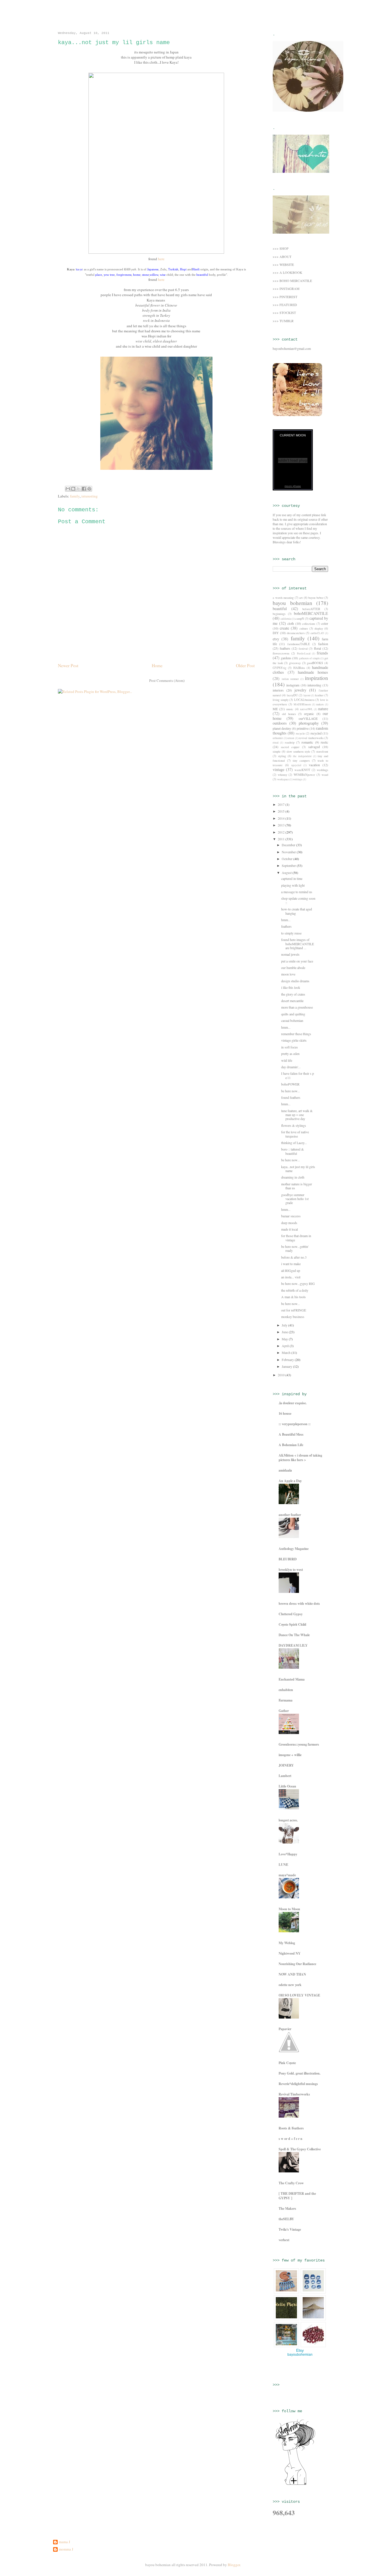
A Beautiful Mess (291, 1434)
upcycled (296, 765)
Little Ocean (287, 1786)
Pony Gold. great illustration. (300, 2073)
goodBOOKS (315, 663)
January (287, 1366)
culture (304, 628)
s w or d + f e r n (290, 2139)
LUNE (283, 1865)
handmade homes (313, 672)
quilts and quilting (293, 1014)
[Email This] (68, 489)
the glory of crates (293, 994)
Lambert (285, 1776)
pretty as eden (290, 1054)
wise (163, 275)
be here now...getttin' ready (295, 1248)
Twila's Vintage (290, 2229)
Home (157, 665)
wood (325, 775)
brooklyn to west (291, 1570)
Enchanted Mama (292, 1679)
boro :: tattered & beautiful (292, 1151)
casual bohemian (292, 1020)
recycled (316, 733)
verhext (284, 2240)
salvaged (314, 747)
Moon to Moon (289, 1909)
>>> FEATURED (285, 305)
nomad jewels (290, 954)
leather (319, 695)
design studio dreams (295, 981)
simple (277, 751)
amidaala (285, 1470)
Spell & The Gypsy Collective (300, 2149)
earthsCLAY (317, 633)
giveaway (295, 663)
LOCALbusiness (304, 700)
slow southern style (298, 751)
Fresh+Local (304, 653)
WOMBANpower (304, 775)
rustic (324, 742)
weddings (322, 770)
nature (323, 709)
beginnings (279, 614)
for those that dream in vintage (296, 1238)
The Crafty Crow (291, 2183)
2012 (282, 832)
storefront (322, 751)
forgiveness (124, 275)
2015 (282, 811)
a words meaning (283, 598)
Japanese (153, 269)
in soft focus (289, 1047)
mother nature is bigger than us (297, 1186)
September (289, 865)
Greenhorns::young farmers (299, 1744)
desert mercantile (292, 1001)
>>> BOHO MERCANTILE (292, 281)
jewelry (300, 690)
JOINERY (286, 1765)
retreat (291, 738)
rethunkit (278, 738)
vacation (314, 765)
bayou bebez (316, 598)
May (285, 1339)
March (287, 1352)
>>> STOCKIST (284, 313)
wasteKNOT (302, 770)
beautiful (202, 275)
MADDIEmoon (302, 704)
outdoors (280, 723)
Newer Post (68, 665)
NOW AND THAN (292, 1974)
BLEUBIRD (288, 1559)
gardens (286, 658)
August (287, 873)
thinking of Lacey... (294, 1143)
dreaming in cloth (293, 1177)
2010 (282, 1375)
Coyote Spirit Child (292, 1624)
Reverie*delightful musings (298, 2084)
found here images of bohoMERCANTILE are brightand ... (298, 944)
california (286, 619)
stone (146, 275)
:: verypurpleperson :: (295, 1424)
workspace (283, 779)
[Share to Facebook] (84, 489)
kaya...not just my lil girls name (298, 1169)
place (99, 275)
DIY (276, 633)
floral (317, 648)
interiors (278, 690)
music (290, 709)
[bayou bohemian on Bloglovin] (295, 2484)
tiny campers (301, 761)
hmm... (286, 920)
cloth (291, 623)
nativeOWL (306, 709)
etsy (276, 639)
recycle (300, 733)
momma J (66, 2549)
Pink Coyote (287, 2063)
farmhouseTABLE (299, 644)
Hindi (196, 269)
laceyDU (292, 695)
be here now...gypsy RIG (298, 1283)
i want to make (291, 1264)
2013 (282, 825)
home (137, 275)
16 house (285, 1413)
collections (309, 624)
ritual (276, 743)
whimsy (282, 775)
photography (309, 723)
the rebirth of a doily (295, 1290)
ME (275, 709)
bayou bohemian (66, 16)
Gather (284, 1711)
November (289, 852)
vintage (278, 769)
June (285, 1332)
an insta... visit (291, 1277)
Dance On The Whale (294, 1635)
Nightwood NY (290, 1953)
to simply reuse (291, 933)
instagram (293, 685)
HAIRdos (299, 668)
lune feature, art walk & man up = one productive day (297, 1115)
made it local (289, 1229)
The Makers (287, 2208)
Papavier (285, 2029)
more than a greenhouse (297, 1007)
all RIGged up (291, 1270)
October (288, 859)
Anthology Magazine (294, 1549)
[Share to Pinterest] (89, 489)
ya (81, 270)
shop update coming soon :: (298, 900)
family (75, 496)
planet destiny (282, 728)
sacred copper (290, 747)
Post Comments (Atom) (167, 680)
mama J (64, 2542)
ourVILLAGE (308, 718)
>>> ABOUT (282, 257)
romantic (307, 742)
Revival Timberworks (294, 2094)
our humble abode (293, 968)
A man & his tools (293, 1297)
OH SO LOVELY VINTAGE (299, 1995)
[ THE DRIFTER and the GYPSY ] (297, 2196)
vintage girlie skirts (294, 1040)
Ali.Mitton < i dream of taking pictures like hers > (300, 1458)
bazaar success (291, 1216)
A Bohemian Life (291, 1445)
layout (307, 695)
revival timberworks (311, 738)
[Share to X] (79, 489)
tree (112, 275)
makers (320, 704)
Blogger (234, 2565)
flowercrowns (281, 653)
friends (322, 653)
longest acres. (288, 1820)
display (319, 628)
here (161, 259)
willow (154, 275)
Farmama (286, 1700)
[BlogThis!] (73, 489)
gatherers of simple (309, 658)
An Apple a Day (290, 1481)
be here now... (290, 1091)
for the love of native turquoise (295, 1134)
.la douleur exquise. (293, 1403)
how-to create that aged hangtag (297, 911)
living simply (281, 700)
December (289, 845)
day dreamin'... (291, 1067)
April (286, 1346)
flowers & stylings (294, 1125)
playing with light (293, 885)
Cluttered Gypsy (291, 1614)
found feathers (291, 1097)
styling (282, 756)
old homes (289, 714)
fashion (323, 644)
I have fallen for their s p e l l (298, 1075)
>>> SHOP (281, 248)
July (285, 1325)
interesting (90, 496)
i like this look (291, 987)
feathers (285, 648)
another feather (290, 1515)
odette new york (290, 1985)
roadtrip (290, 742)
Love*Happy (288, 1854)
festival (303, 649)
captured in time (292, 878)
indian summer (290, 679)
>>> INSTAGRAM (286, 288)
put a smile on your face (297, 961)
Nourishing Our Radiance (297, 1964)
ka (78, 270)
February (288, 1360)
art (301, 598)
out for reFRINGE (294, 1310)
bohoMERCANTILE (311, 613)
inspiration (316, 678)
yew (106, 275)
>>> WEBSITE (283, 264)
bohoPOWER (290, 1084)
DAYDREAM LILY (293, 1645)
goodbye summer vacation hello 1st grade (295, 1199)
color (325, 623)
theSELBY (286, 2219)
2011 (282, 839)
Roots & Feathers (291, 2128)
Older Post (245, 665)
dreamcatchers (296, 633)
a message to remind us (297, 892)
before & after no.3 (294, 1257)
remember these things (296, 1034)
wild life (287, 1060)
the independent (302, 756)
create (284, 628)
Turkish (173, 269)
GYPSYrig (279, 668)
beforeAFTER (311, 609)
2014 (282, 818)
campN (300, 619)
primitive (303, 728)
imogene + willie (290, 1755)
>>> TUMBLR (283, 321)
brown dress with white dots (299, 1603)
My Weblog (287, 1943)
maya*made (287, 1875)
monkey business (293, 1317)
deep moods (289, 1223)
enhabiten (286, 1690)
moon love (288, 974)
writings (298, 779)
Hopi (183, 269)
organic (309, 714)
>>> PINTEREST (285, 297)
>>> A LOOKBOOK (288, 272)
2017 (282, 804)
